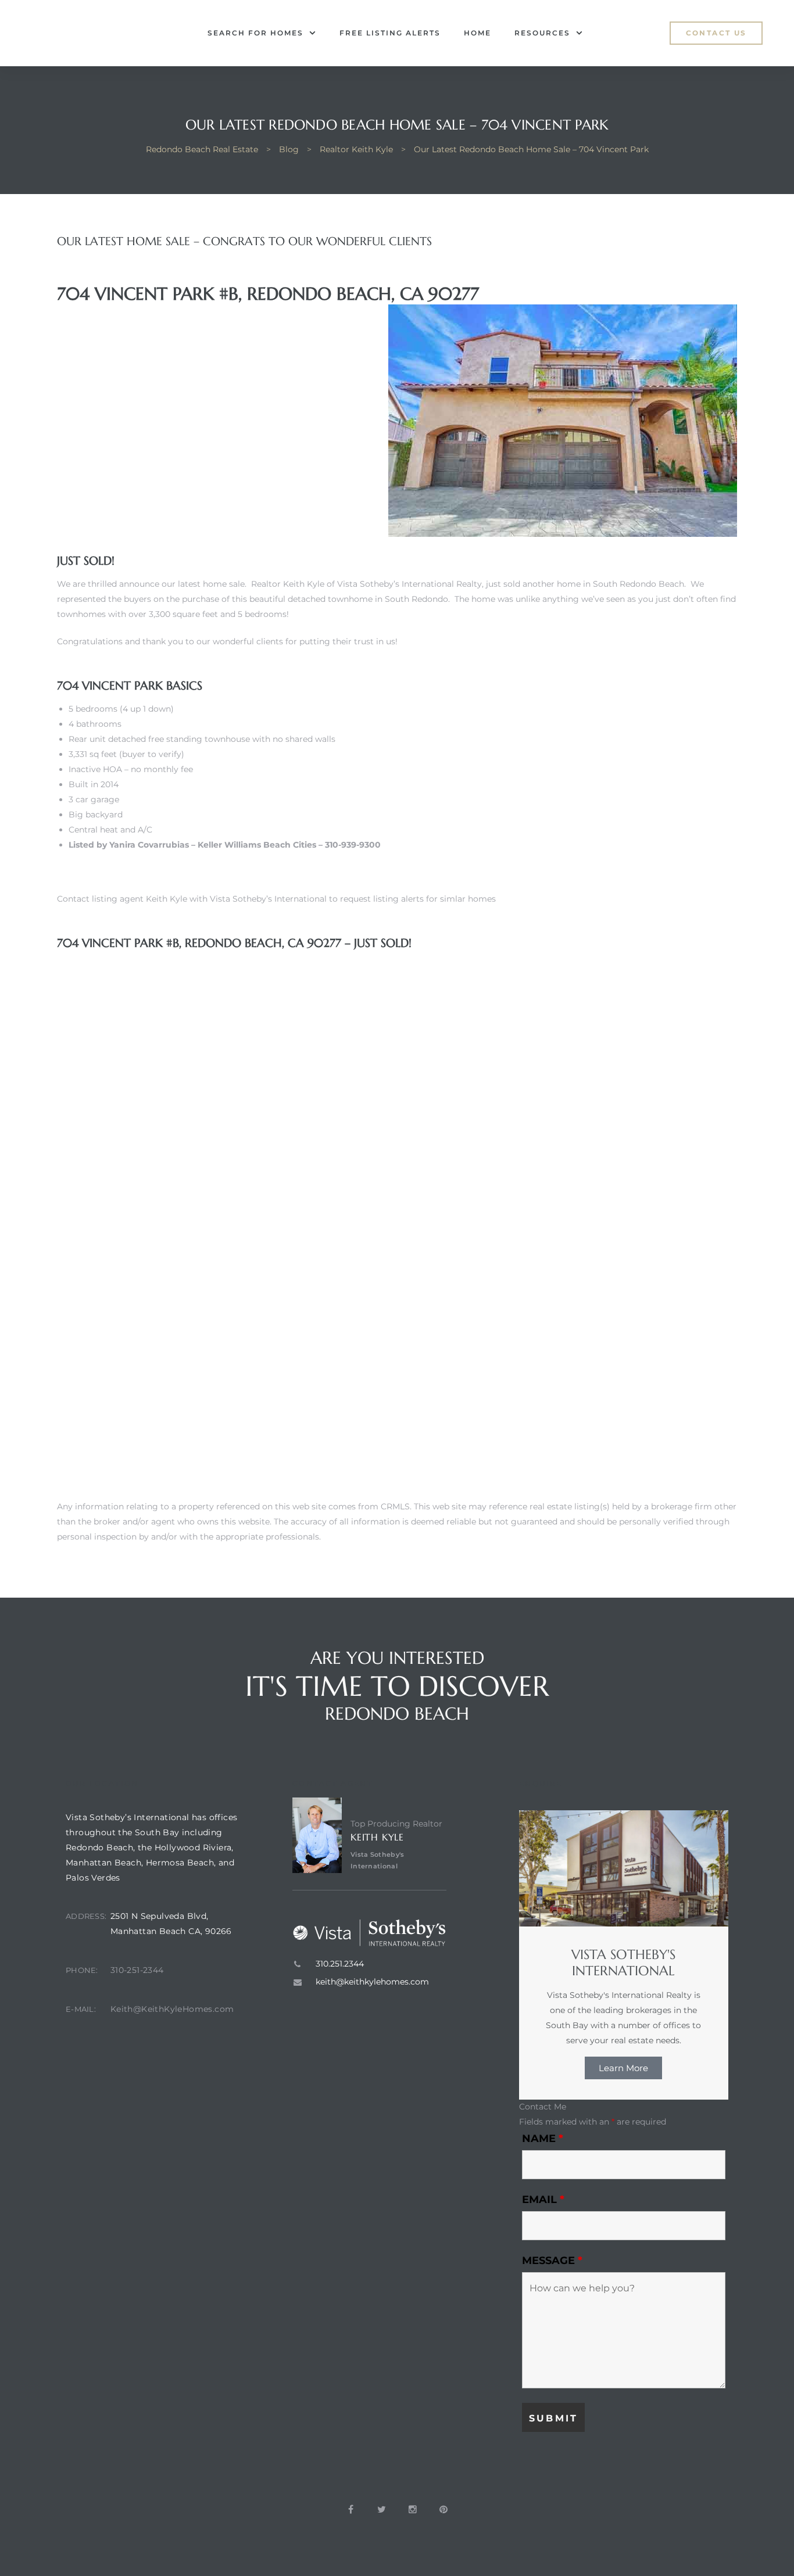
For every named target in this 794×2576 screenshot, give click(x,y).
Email (543, 2200)
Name (543, 2139)
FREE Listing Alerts (390, 33)
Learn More (623, 2068)
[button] (716, 33)
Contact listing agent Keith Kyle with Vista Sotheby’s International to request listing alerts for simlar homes (276, 899)
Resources (542, 33)
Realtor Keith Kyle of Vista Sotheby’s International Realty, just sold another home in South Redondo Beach (468, 584)
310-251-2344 (137, 1970)
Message (552, 2261)
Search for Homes (255, 33)
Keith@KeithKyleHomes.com (172, 2009)
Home (478, 33)
